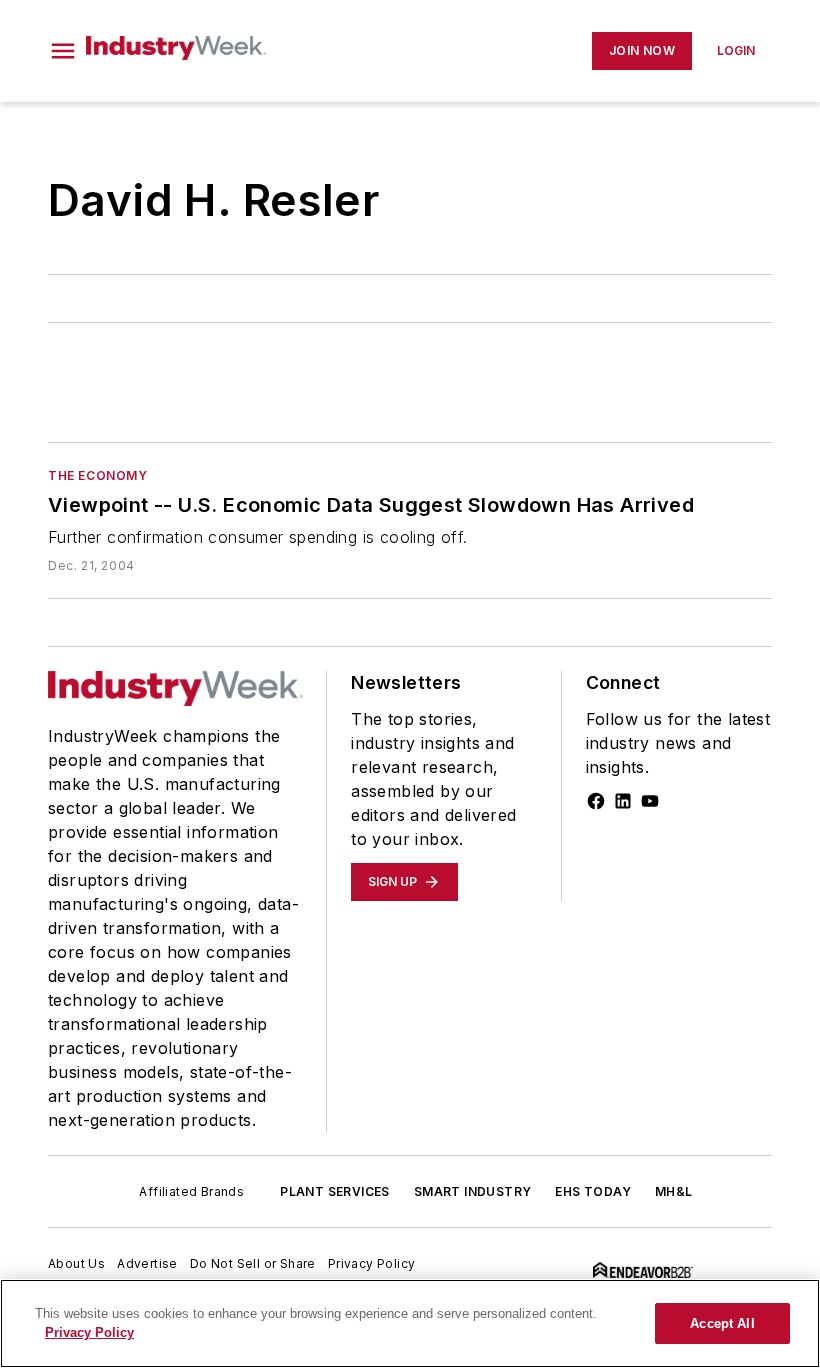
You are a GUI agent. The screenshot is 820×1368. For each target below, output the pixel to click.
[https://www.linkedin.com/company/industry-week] (623, 801)
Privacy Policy (372, 1263)
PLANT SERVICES (335, 1191)
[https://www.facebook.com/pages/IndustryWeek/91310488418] (596, 801)
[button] (63, 51)
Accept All (722, 1323)
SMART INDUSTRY (473, 1191)
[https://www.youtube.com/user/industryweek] (650, 801)
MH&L (674, 1191)
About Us (76, 1263)
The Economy (98, 475)
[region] (410, 1323)
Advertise (147, 1263)
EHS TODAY (593, 1191)
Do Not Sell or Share (253, 1263)
